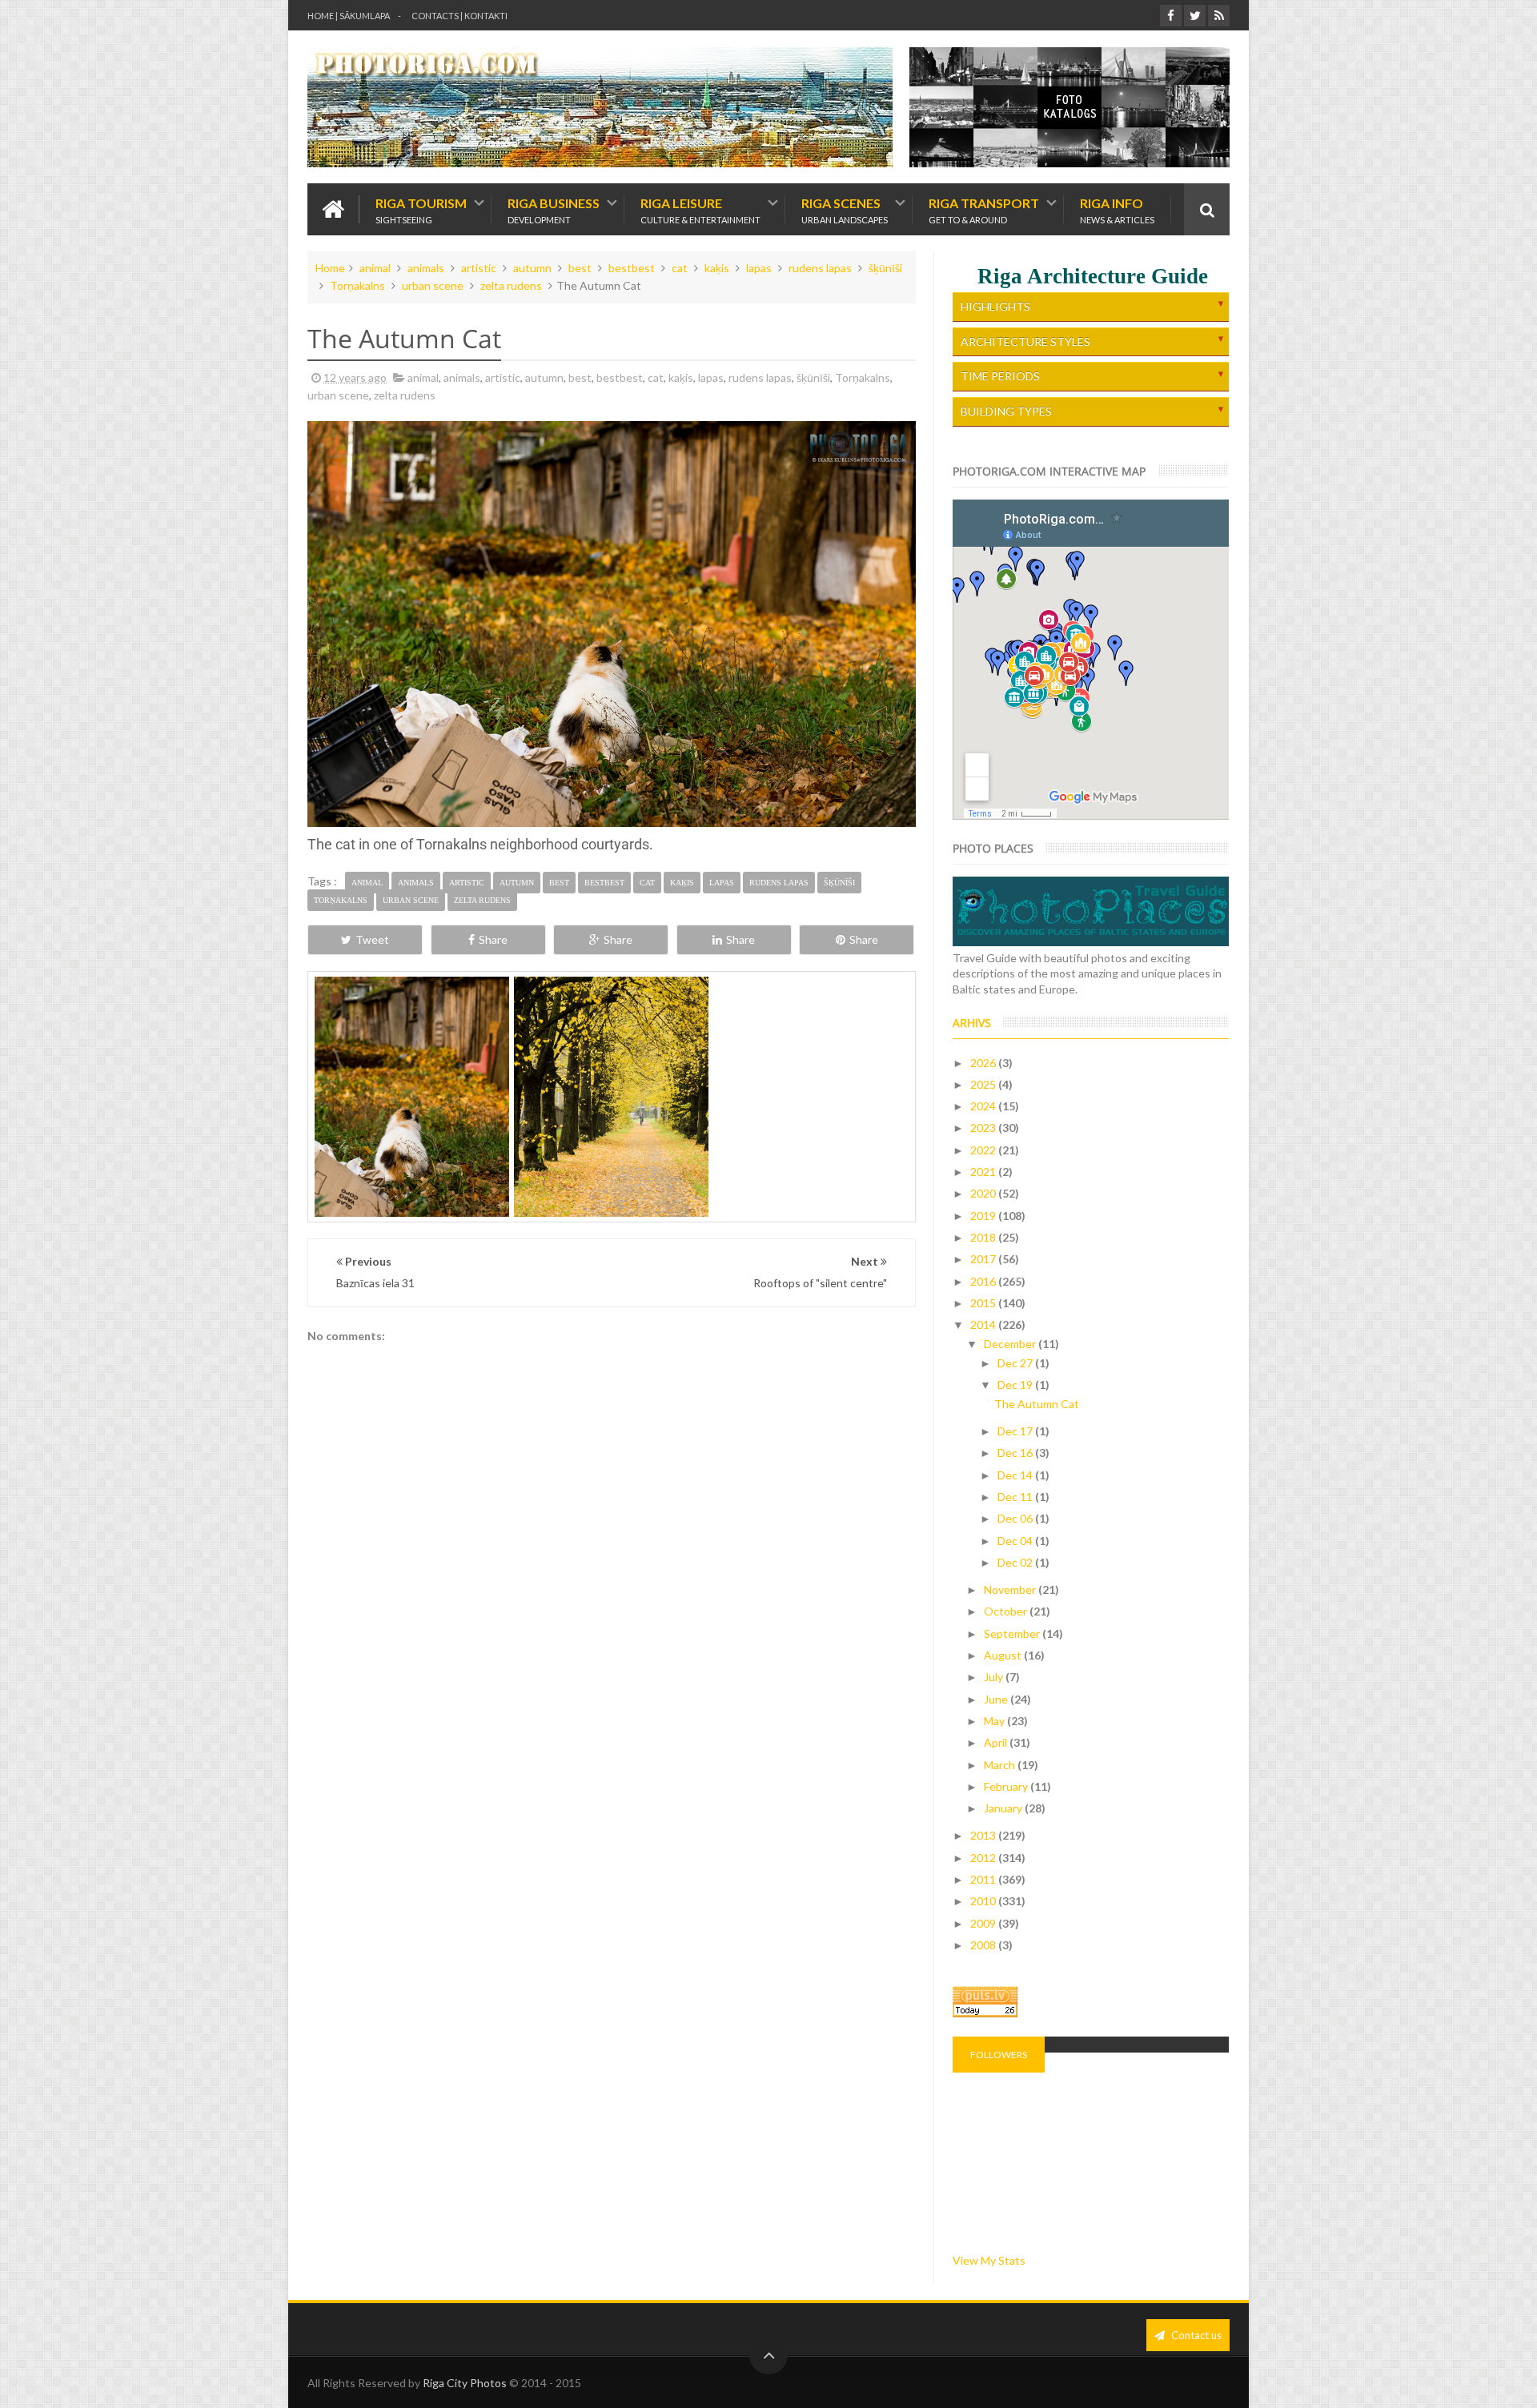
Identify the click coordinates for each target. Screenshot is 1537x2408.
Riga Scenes (845, 209)
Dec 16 (1016, 1453)
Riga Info (1117, 209)
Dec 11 (1016, 1497)
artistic (479, 268)
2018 (984, 1237)
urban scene (433, 285)
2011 (984, 1879)
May (995, 1721)
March (1001, 1765)
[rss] (1219, 16)
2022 (984, 1150)
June (997, 1699)
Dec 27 (1016, 1363)
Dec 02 (1016, 1562)
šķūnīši (885, 268)
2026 (984, 1063)
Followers (999, 2055)
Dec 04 (1016, 1541)
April (997, 1742)
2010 (984, 1901)
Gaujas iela (612, 1125)
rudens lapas (820, 268)
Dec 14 (1016, 1475)
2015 (984, 1303)
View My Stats (989, 2260)
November (1011, 1589)
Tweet (372, 939)
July (995, 1677)
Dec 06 (1016, 1518)
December (1011, 1344)
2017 (984, 1259)
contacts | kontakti (459, 16)
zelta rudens (511, 285)
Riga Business (554, 209)
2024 (984, 1106)
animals (426, 268)
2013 (984, 1835)
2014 (984, 1324)
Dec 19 (1016, 1385)
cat (680, 268)
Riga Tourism (421, 209)
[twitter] (1195, 16)
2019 (984, 1216)
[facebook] (1171, 16)
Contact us (1195, 2335)
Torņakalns (357, 285)
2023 (984, 1128)
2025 (984, 1084)
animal (375, 268)
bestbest (632, 268)
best (580, 268)
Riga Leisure (700, 209)
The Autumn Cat (1037, 1404)
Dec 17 (1016, 1431)
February (1007, 1786)
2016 (984, 1281)
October (1007, 1611)
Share (493, 939)
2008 (984, 1945)
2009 (984, 1923)
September (1013, 1633)
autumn (532, 268)
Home (330, 268)
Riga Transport (984, 209)
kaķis (717, 268)
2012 (984, 1858)
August (1004, 1655)
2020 (984, 1193)
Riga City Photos (465, 2383)
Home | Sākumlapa (349, 16)
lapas (759, 268)
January (1004, 1808)
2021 (984, 1172)
